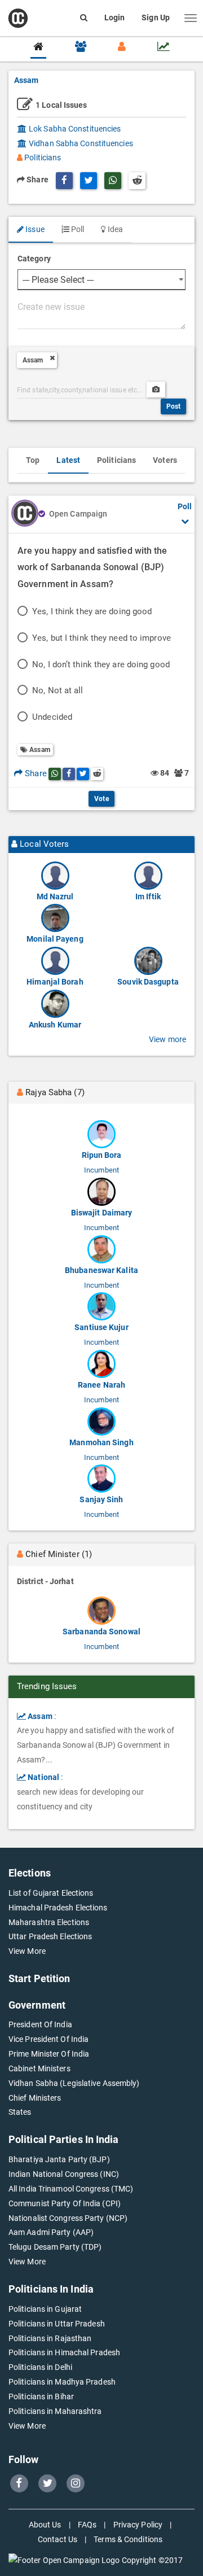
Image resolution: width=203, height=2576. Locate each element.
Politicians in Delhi (40, 2367)
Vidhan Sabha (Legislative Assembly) (74, 2083)
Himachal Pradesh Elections (58, 1908)
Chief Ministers (35, 2098)
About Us (45, 2525)
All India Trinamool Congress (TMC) (71, 2189)
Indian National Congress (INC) (64, 2174)
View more (167, 1039)
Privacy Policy (138, 2525)
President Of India (40, 2024)
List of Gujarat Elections (51, 1893)
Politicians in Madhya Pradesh (62, 2382)
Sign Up (156, 18)
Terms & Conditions (128, 2539)
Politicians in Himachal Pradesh (64, 2352)
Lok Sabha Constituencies (74, 129)
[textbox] (101, 314)
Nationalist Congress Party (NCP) (68, 2218)
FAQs (87, 2525)
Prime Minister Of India (49, 2054)
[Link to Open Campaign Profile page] (25, 514)
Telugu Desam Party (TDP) (55, 2247)
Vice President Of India (48, 2039)
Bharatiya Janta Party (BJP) (59, 2159)
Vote (101, 799)
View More (27, 1951)
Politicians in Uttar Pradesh (57, 2324)
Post (173, 406)
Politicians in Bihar (41, 2396)
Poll (77, 229)
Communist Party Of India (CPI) (65, 2203)
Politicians (42, 158)
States (20, 2112)
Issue (34, 229)
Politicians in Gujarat (45, 2309)
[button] (191, 18)
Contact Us (58, 2539)
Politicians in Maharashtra (55, 2411)
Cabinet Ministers (39, 2068)
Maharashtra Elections (49, 1922)
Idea (114, 229)
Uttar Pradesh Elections (50, 1936)
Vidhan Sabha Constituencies (80, 143)
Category (34, 259)
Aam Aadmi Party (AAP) (51, 2232)
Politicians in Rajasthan (50, 2338)
